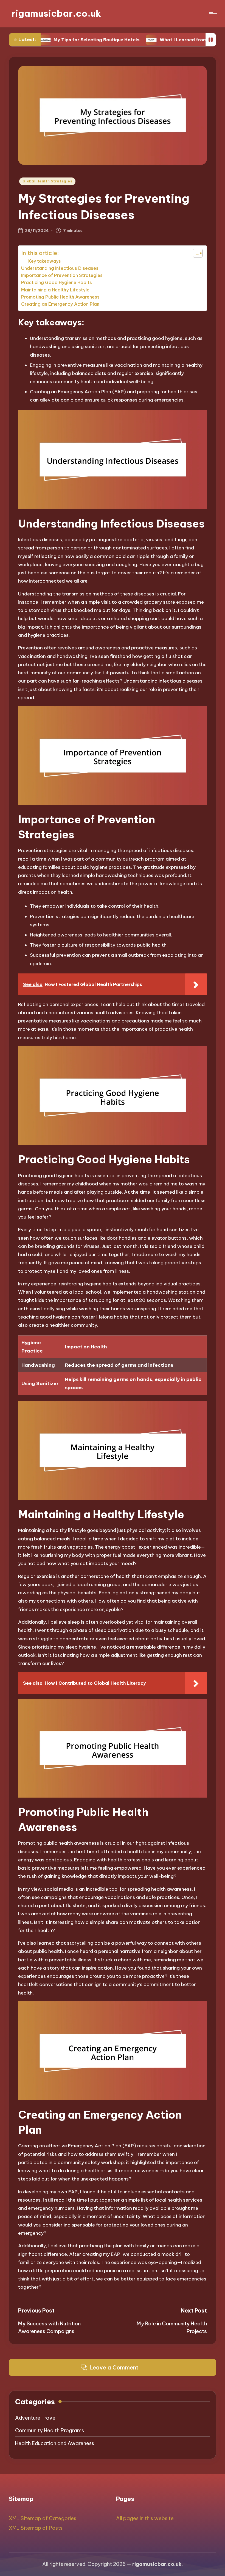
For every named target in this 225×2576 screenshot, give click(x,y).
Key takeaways (45, 261)
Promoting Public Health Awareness (60, 297)
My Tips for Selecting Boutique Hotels (52, 40)
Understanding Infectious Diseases (60, 268)
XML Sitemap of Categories (43, 2518)
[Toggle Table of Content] (195, 253)
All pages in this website (145, 2518)
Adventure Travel (36, 2418)
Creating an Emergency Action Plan (60, 304)
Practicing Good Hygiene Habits (57, 282)
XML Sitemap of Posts (36, 2528)
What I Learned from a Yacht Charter (158, 40)
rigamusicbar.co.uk (56, 14)
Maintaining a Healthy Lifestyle (55, 290)
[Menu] (213, 14)
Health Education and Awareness (55, 2443)
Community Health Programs (50, 2430)
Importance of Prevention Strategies (62, 275)
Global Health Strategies (47, 181)
